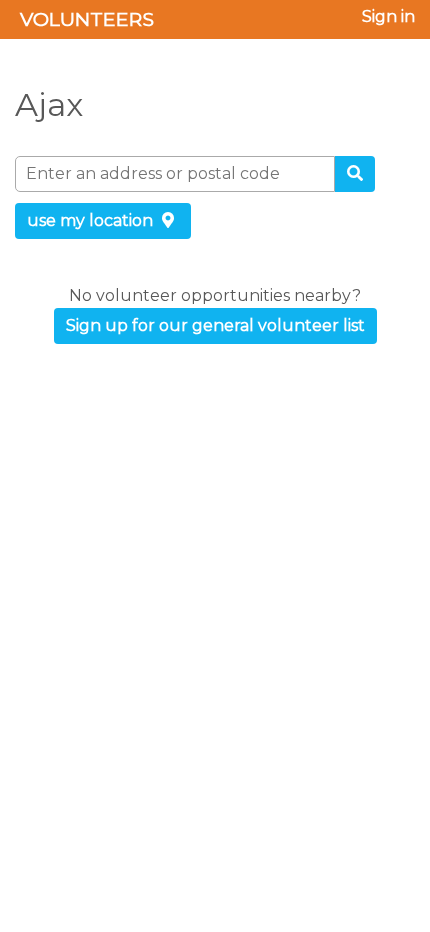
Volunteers (87, 19)
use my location (92, 220)
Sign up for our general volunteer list (215, 325)
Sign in (388, 16)
